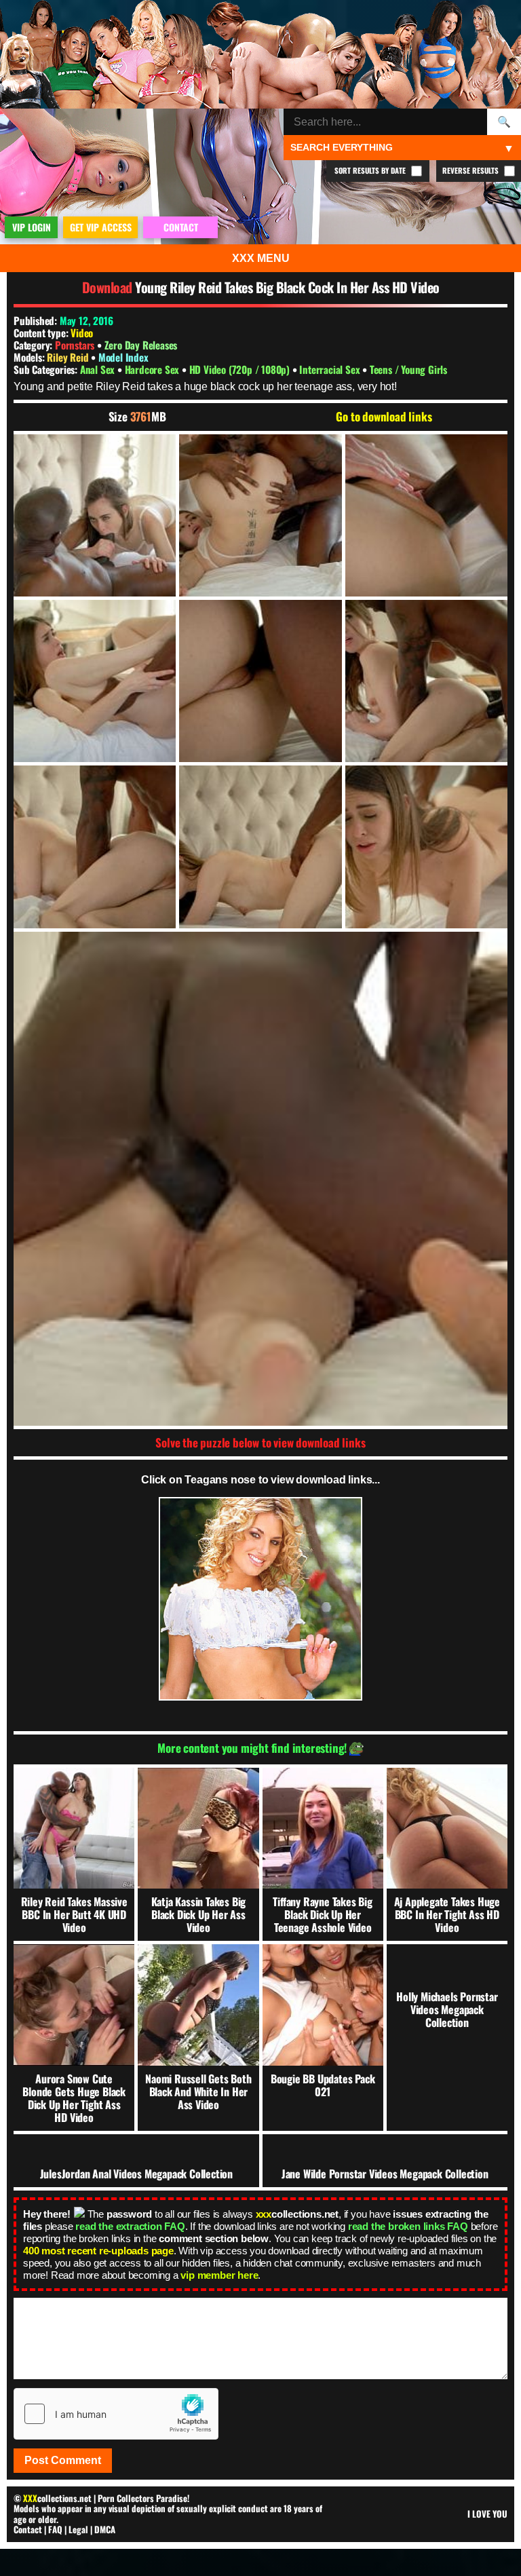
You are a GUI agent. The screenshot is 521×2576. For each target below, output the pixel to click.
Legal (78, 2529)
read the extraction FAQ (130, 2226)
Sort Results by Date (371, 170)
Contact (28, 2529)
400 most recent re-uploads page (98, 2251)
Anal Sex (99, 369)
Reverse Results (471, 170)
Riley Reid (69, 357)
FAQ (55, 2529)
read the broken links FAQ (408, 2226)
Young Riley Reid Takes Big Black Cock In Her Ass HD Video (287, 287)
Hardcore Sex (153, 369)
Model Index (123, 357)
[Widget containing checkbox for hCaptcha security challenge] (116, 2414)
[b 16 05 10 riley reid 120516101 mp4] (95, 515)
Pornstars (75, 345)
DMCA (105, 2529)
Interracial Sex (331, 369)
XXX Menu (261, 258)
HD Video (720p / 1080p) (241, 369)
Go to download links (384, 417)
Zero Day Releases (141, 345)
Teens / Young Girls (408, 369)
